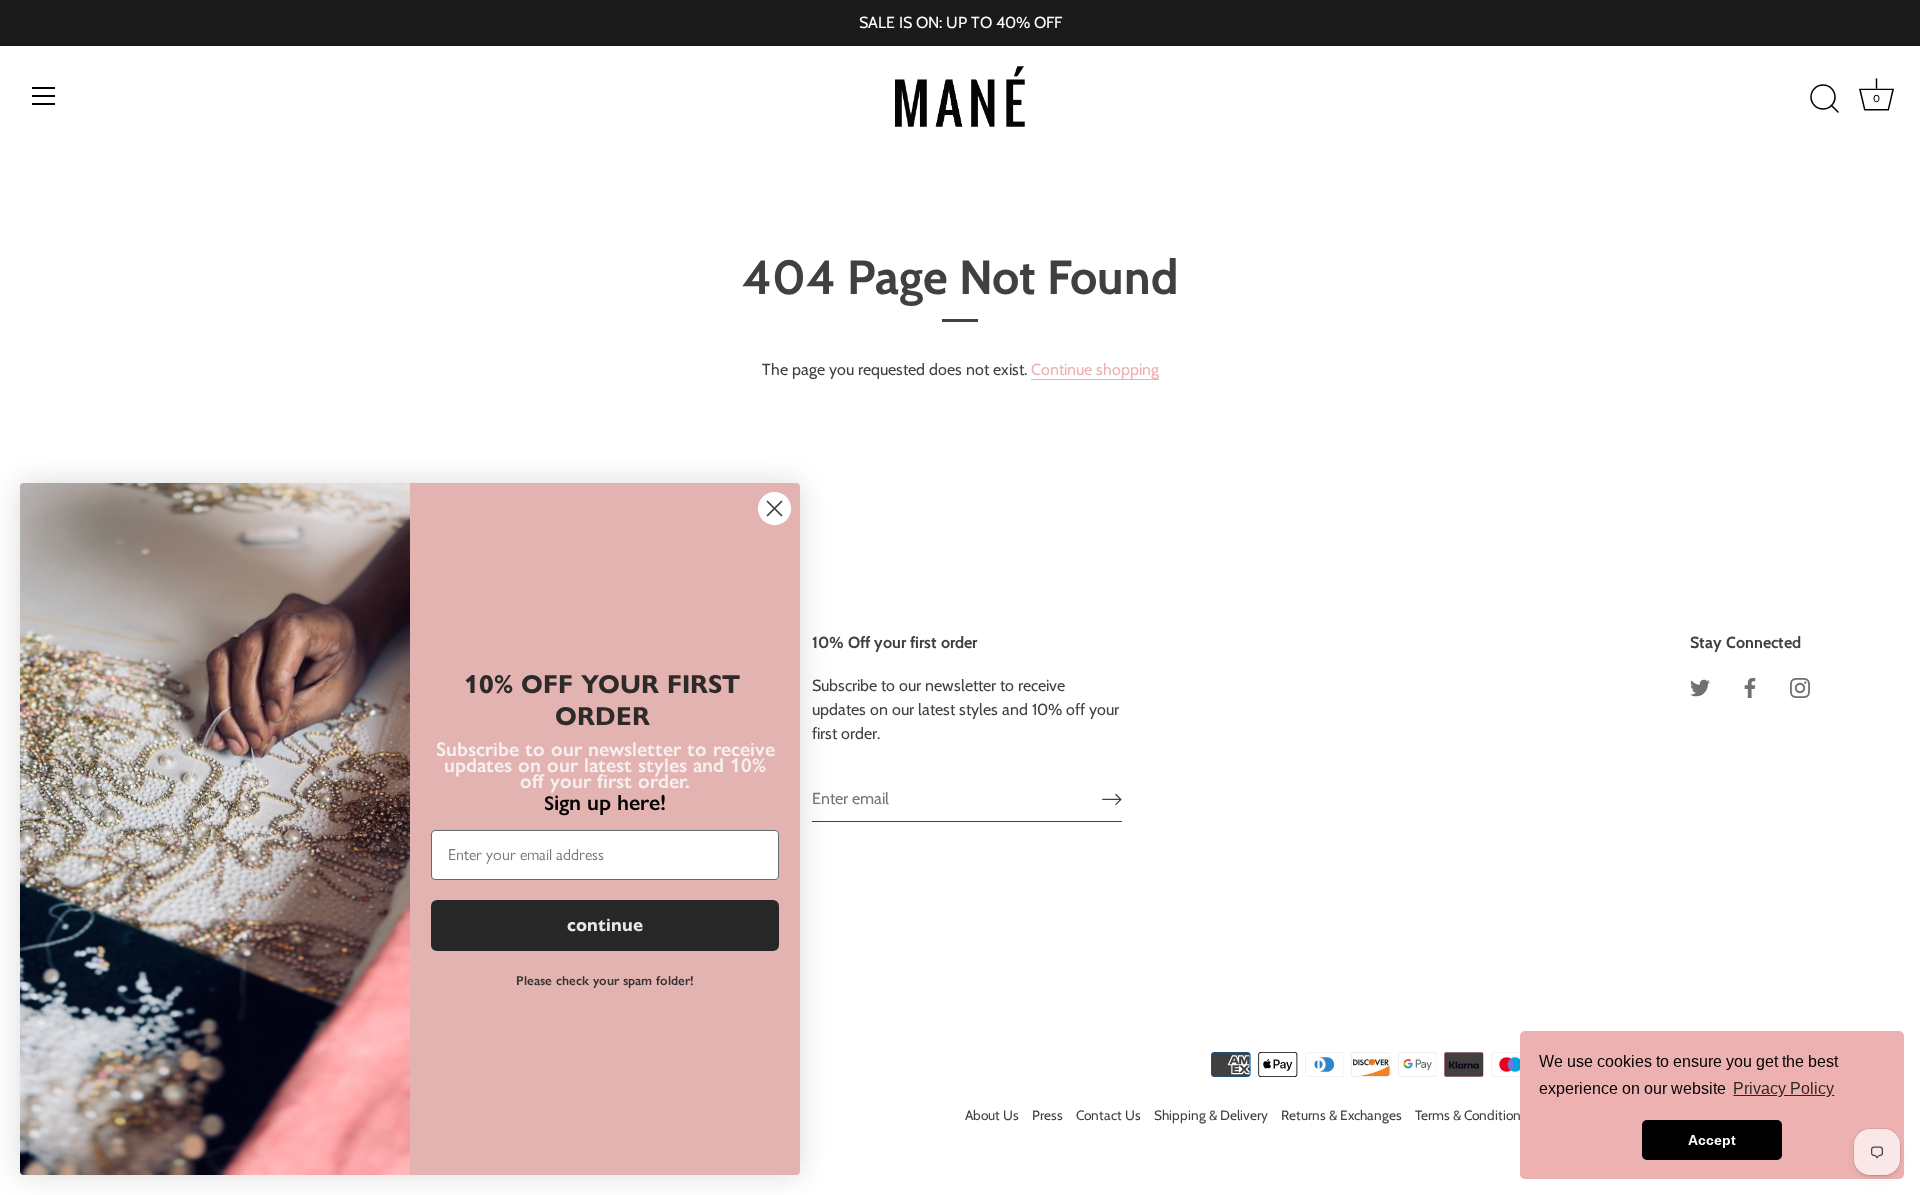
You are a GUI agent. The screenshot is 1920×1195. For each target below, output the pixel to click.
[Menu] (44, 96)
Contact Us (1108, 1115)
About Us (992, 1115)
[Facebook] (1750, 685)
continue (605, 925)
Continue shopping (1095, 369)
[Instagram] (1800, 685)
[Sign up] (1112, 799)
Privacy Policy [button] (1783, 1088)
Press (1047, 1115)
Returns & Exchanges (1341, 1115)
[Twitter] (1700, 685)
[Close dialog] (774, 508)
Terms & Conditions (1471, 1115)
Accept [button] (1712, 1140)
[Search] (1824, 99)
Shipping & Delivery (1211, 1115)
